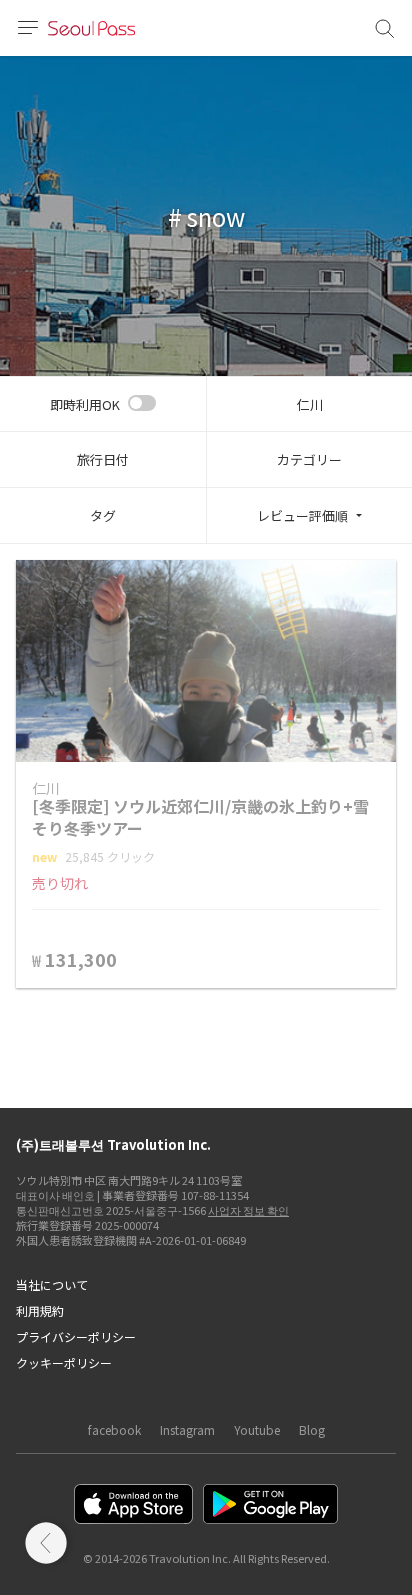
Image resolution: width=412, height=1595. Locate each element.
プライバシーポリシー (76, 1336)
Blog (312, 1429)
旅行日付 (103, 459)
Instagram (187, 1429)
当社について (52, 1284)
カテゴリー (309, 459)
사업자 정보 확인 (248, 1210)
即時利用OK (85, 404)
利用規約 (40, 1310)
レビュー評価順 (302, 515)
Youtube (257, 1429)
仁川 (310, 404)
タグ (103, 515)
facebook (114, 1429)
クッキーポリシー (64, 1362)
